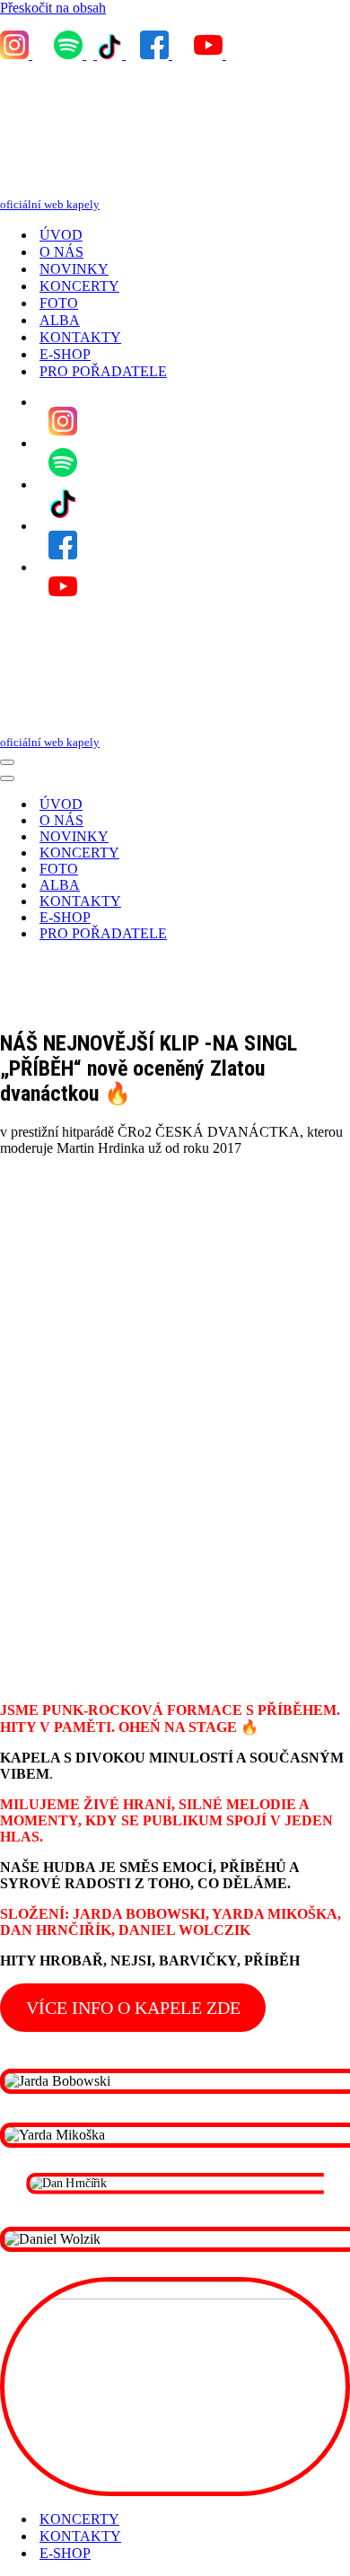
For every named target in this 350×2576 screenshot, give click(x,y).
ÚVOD (61, 235)
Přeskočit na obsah (53, 8)
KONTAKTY (80, 337)
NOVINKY (74, 269)
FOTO (59, 303)
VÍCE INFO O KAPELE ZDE (133, 2008)
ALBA (60, 320)
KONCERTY (79, 286)
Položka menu (63, 421)
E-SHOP (65, 354)
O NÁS (61, 252)
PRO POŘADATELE (103, 371)
